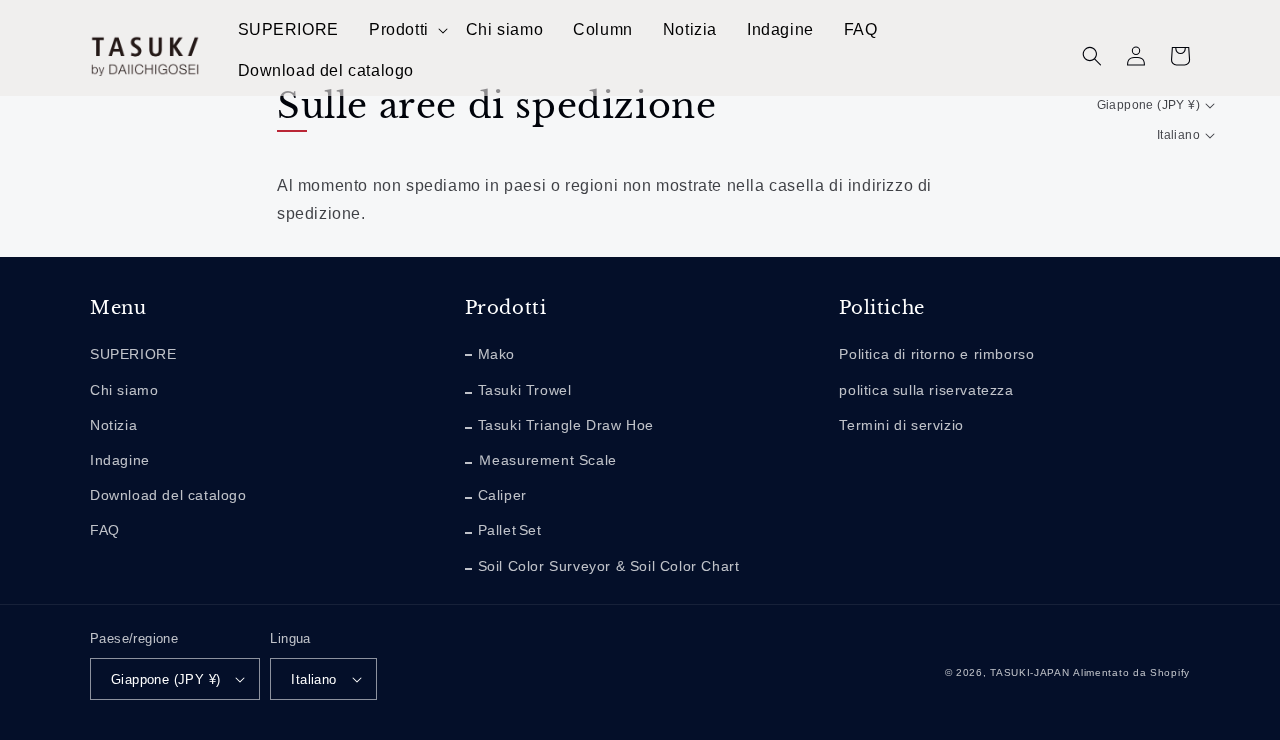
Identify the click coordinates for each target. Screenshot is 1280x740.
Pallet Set (510, 530)
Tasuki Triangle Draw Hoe (566, 425)
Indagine (120, 460)
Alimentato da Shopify (1131, 672)
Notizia (113, 425)
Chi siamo (124, 390)
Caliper (502, 495)
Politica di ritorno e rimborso (936, 354)
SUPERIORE (133, 354)
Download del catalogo (168, 495)
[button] (407, 30)
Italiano (1178, 135)
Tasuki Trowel (525, 390)
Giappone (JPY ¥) (1148, 105)
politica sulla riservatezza (926, 390)
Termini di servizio (901, 425)
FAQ (105, 530)
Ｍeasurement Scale (547, 460)
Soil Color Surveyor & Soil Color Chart (609, 566)
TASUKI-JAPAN (1029, 672)
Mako (496, 354)
